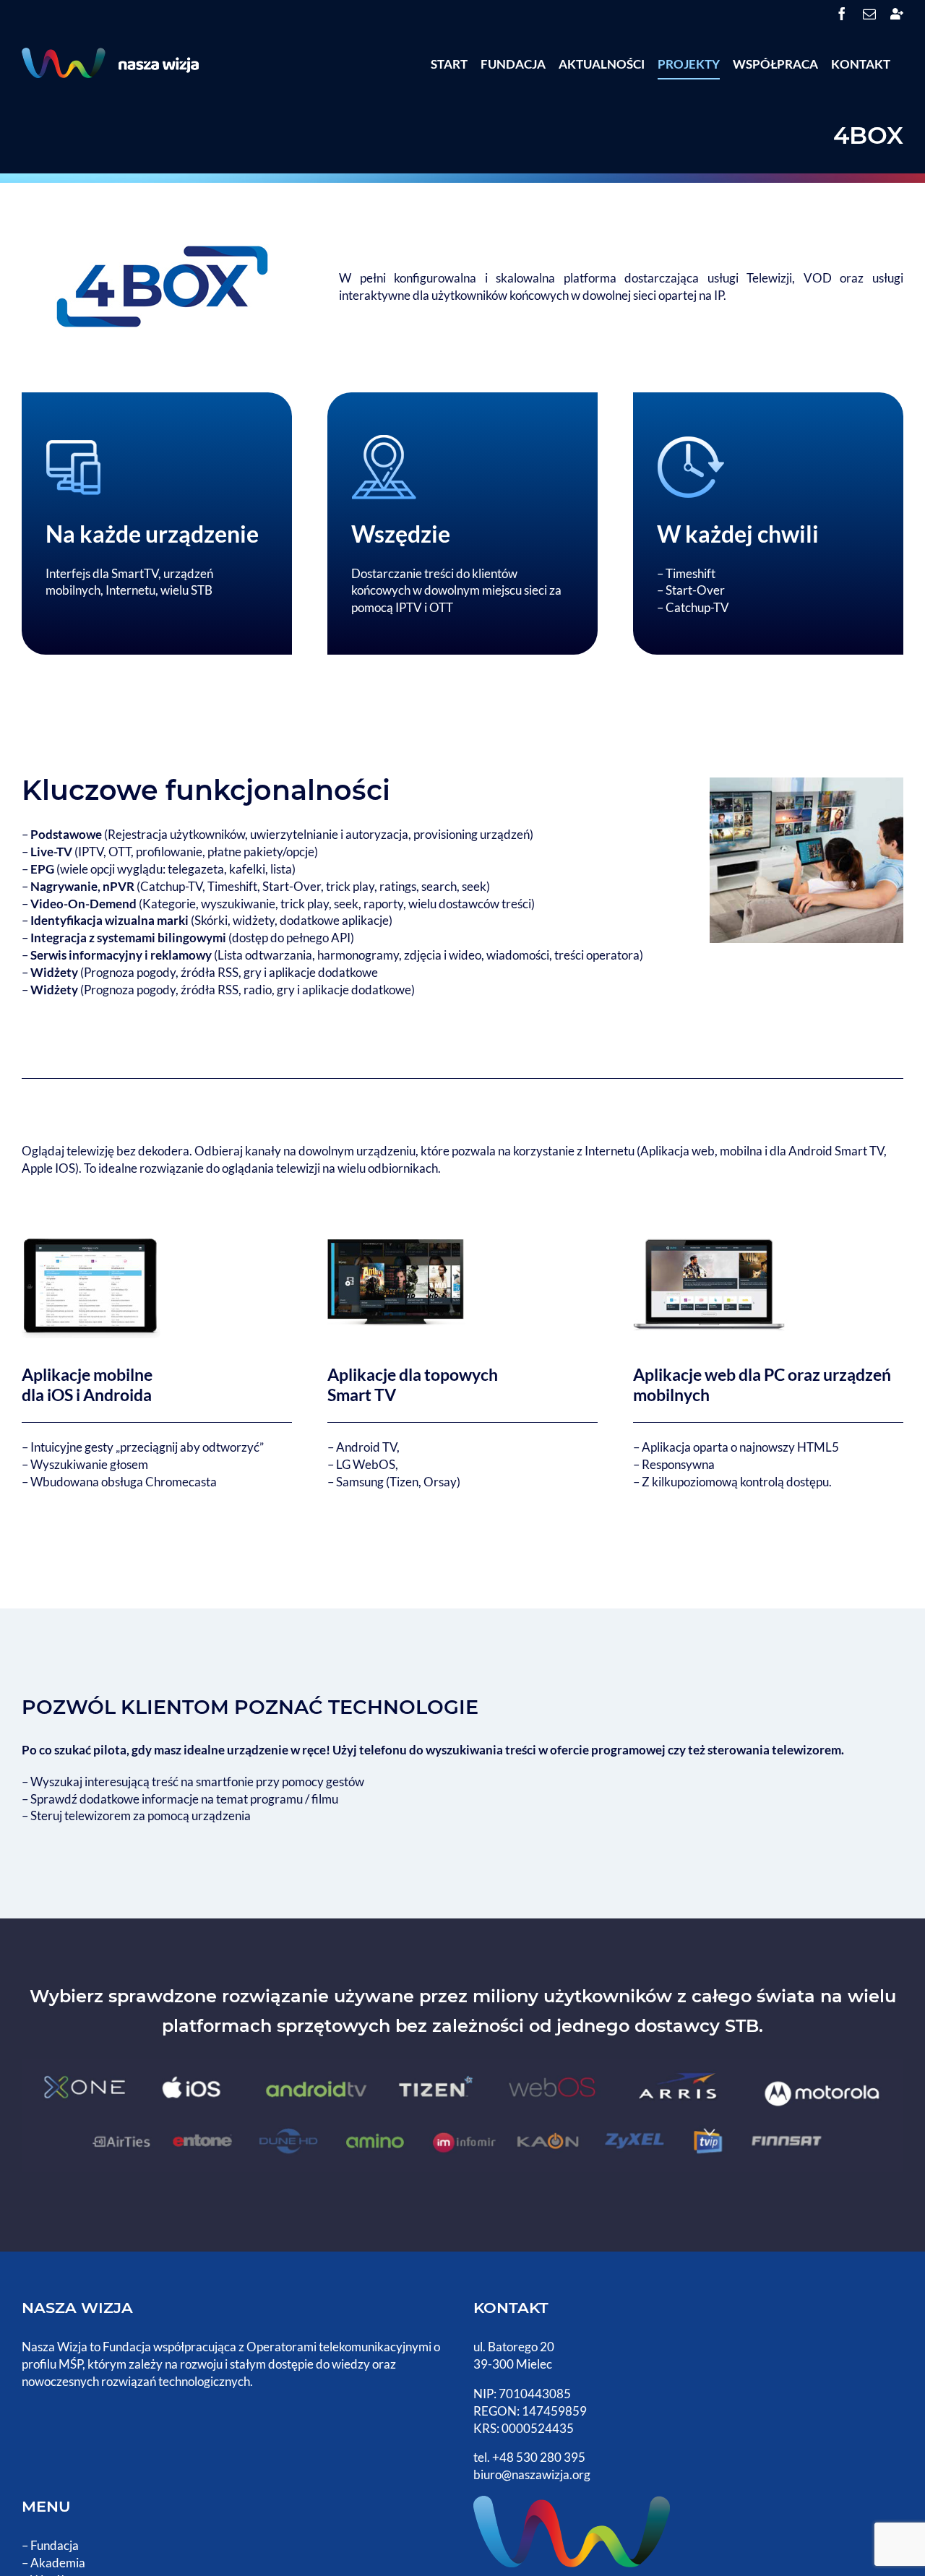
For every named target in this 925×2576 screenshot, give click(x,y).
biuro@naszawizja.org (532, 2474)
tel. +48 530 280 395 (529, 2457)
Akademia (58, 2563)
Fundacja (55, 2545)
